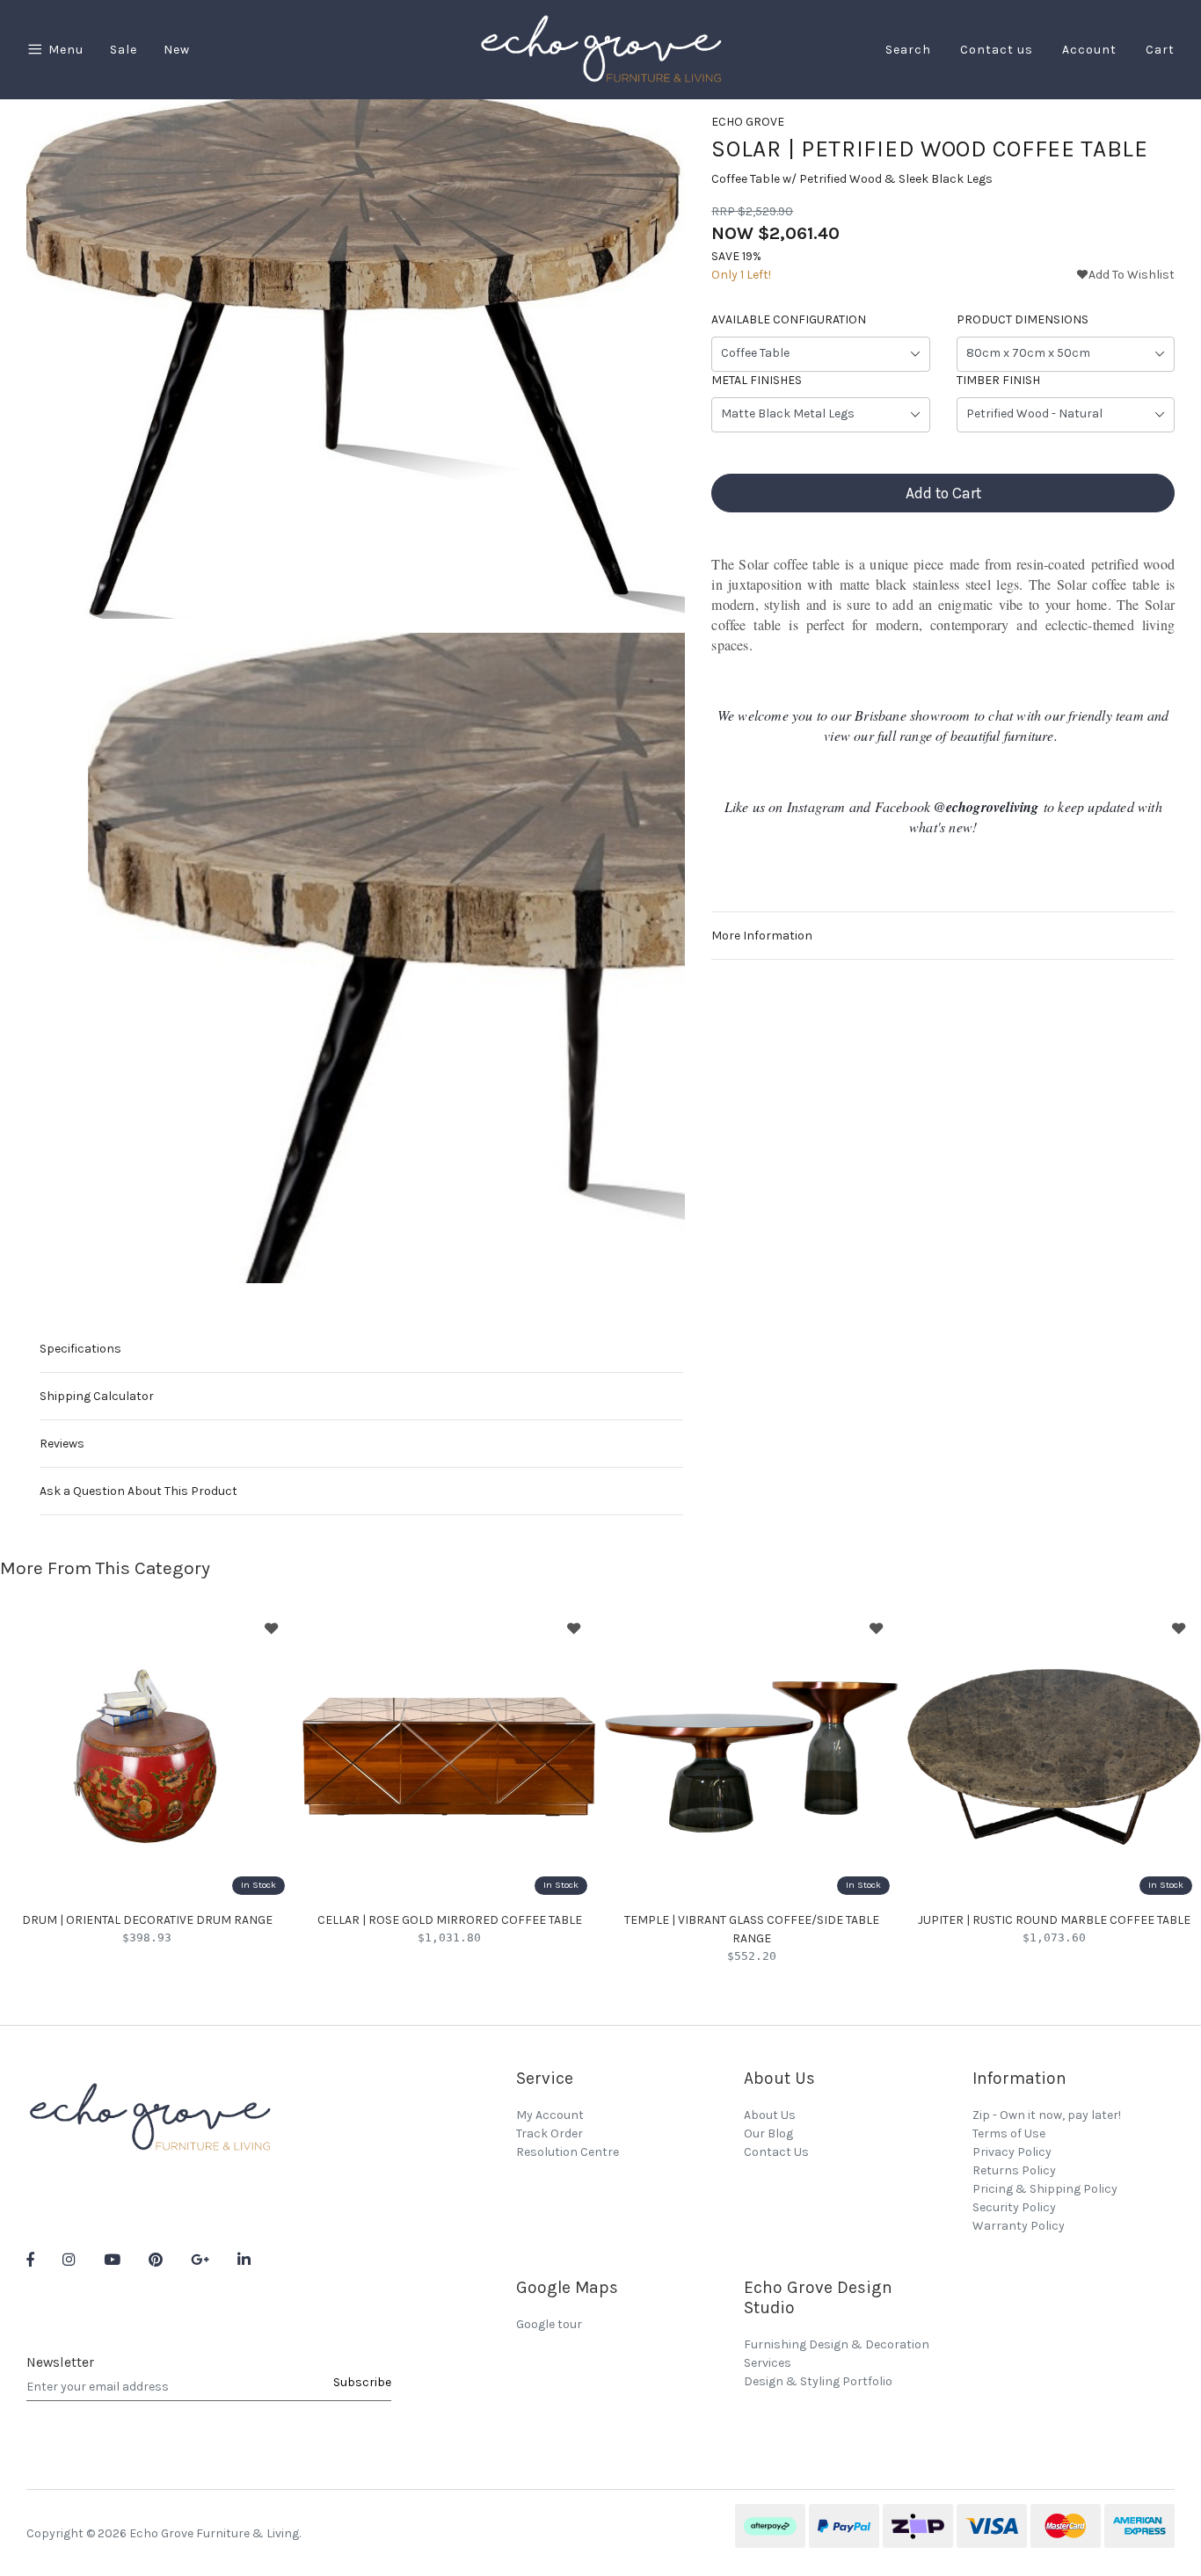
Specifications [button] (80, 1349)
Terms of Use (1009, 2133)
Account (1089, 50)
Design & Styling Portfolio (818, 2381)
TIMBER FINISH (998, 381)
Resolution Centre (568, 2152)
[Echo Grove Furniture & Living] (600, 49)
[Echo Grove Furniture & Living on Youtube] (112, 2261)
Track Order (550, 2133)
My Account (550, 2115)
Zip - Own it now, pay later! (1047, 2115)
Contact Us (776, 2152)
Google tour (549, 2324)
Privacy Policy (1012, 2152)
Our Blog (768, 2133)
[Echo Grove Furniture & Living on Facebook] (30, 2261)
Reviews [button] (62, 1444)
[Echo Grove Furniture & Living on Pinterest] (156, 2261)
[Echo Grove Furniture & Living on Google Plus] (200, 2261)
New (177, 50)
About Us (770, 2115)
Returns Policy (1014, 2170)
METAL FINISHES (757, 381)
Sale (124, 50)
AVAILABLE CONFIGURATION (789, 320)
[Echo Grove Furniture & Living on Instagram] (69, 2261)
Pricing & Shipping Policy (1045, 2189)
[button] (1125, 276)
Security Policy (1014, 2207)
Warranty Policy (1019, 2226)
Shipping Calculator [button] (97, 1396)
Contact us (997, 50)
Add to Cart (943, 494)
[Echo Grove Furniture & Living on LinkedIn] (244, 2261)
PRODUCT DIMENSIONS (1023, 320)
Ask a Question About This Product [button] (138, 1491)
